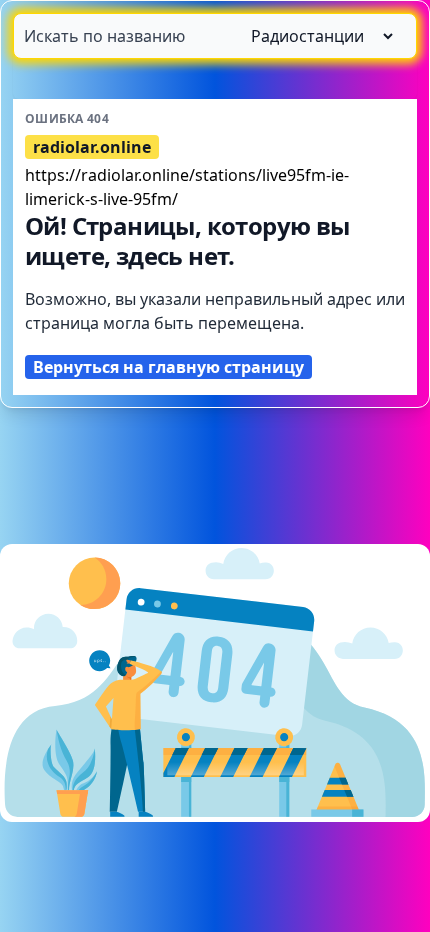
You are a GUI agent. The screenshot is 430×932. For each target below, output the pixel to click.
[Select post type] (314, 36)
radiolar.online (92, 147)
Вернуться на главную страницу (168, 367)
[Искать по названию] (215, 36)
